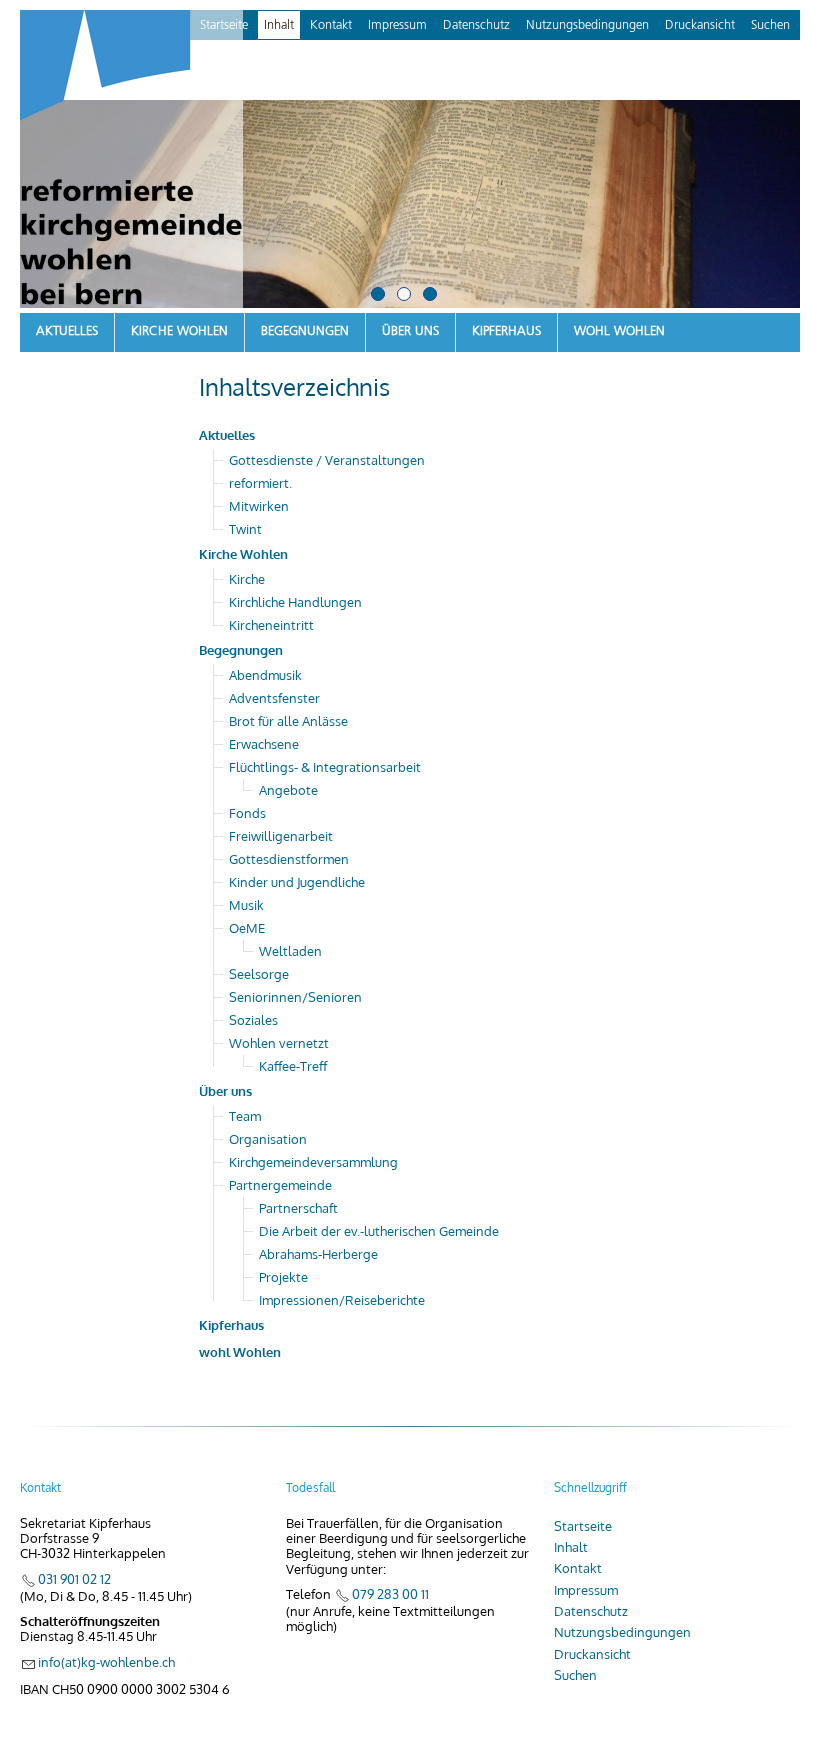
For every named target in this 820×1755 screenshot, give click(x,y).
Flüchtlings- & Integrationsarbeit (325, 767)
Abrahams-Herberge (318, 1254)
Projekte (283, 1277)
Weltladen (290, 951)
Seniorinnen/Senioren (295, 997)
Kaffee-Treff (293, 1066)
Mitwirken (259, 506)
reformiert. (260, 483)
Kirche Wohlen (179, 331)
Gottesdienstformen (289, 859)
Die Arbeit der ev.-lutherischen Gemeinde (379, 1231)
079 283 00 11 (390, 1594)
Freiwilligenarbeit (281, 836)
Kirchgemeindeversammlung (313, 1162)
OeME (247, 928)
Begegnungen (305, 331)
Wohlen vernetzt (279, 1043)
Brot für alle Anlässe (288, 721)
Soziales (253, 1020)
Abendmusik (265, 675)
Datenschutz (476, 25)
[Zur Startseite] (131, 161)
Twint (245, 529)
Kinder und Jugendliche (297, 882)
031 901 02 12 (74, 1579)
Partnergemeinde (280, 1185)
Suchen (770, 25)
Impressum (397, 25)
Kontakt (331, 25)
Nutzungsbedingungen (587, 25)
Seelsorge (259, 974)
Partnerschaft (298, 1208)
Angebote (288, 790)
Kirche (247, 579)
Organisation (268, 1139)
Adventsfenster (274, 698)
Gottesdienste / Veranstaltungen (327, 460)
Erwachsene (264, 744)
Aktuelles (67, 331)
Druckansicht (700, 25)
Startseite (583, 1526)
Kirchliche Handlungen (295, 602)
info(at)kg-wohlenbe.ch (106, 1662)
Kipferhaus (506, 331)
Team (245, 1116)
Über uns (410, 331)
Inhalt (279, 25)
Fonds (247, 813)
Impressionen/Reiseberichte (342, 1300)
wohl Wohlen (619, 331)
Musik (246, 905)
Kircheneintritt (271, 625)
